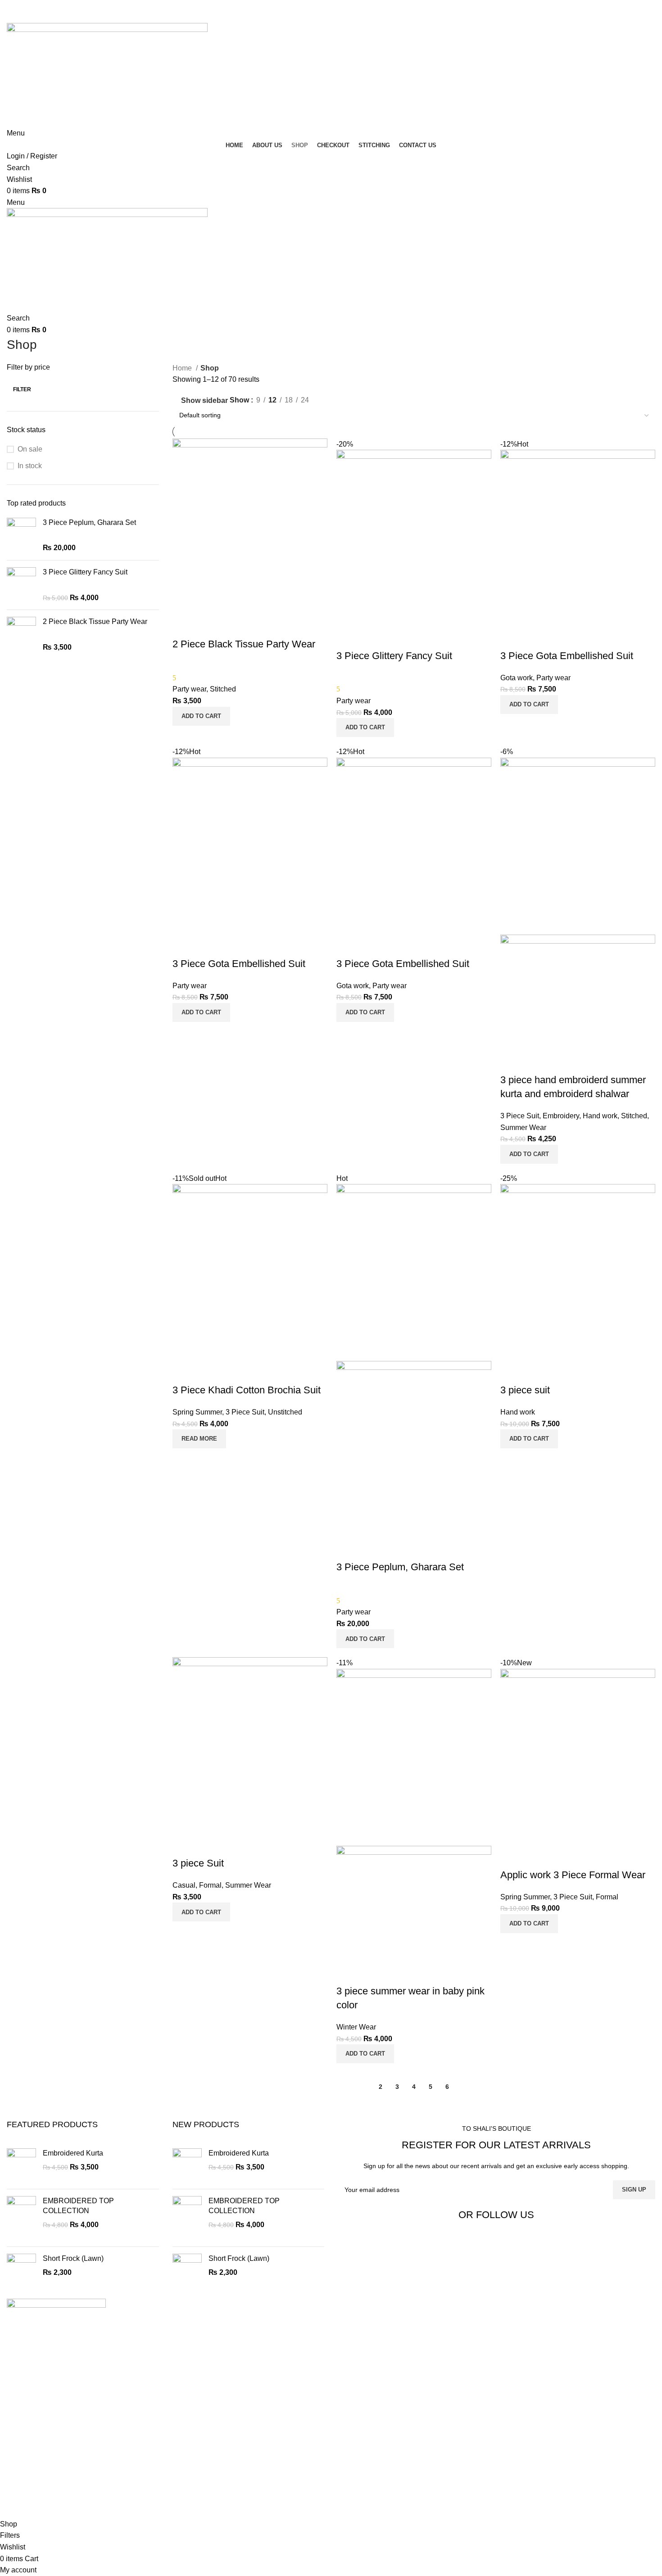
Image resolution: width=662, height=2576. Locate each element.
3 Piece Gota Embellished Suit (567, 656)
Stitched (223, 689)
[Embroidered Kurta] (21, 2165)
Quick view (208, 626)
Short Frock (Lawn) (73, 2258)
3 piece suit (525, 1390)
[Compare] (184, 626)
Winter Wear (356, 2027)
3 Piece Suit (520, 1116)
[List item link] (165, 2434)
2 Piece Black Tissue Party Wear (95, 621)
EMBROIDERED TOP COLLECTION (78, 2206)
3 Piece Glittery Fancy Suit (85, 572)
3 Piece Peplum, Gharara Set (89, 522)
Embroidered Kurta (73, 2153)
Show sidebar (204, 400)
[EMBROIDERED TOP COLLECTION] (21, 2218)
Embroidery (561, 1116)
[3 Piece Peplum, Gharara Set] (21, 536)
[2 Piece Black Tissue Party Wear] (21, 635)
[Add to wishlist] (232, 626)
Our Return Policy (50, 2512)
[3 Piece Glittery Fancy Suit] (21, 585)
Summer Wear (523, 1128)
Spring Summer (197, 1412)
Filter (22, 389)
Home (183, 368)
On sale (30, 449)
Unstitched (285, 1412)
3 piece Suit (198, 1863)
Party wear (189, 689)
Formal (210, 1885)
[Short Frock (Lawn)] (21, 2270)
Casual (184, 1885)
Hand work (600, 1116)
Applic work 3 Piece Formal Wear (573, 1875)
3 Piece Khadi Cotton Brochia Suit (247, 1390)
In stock (30, 466)
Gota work (517, 678)
